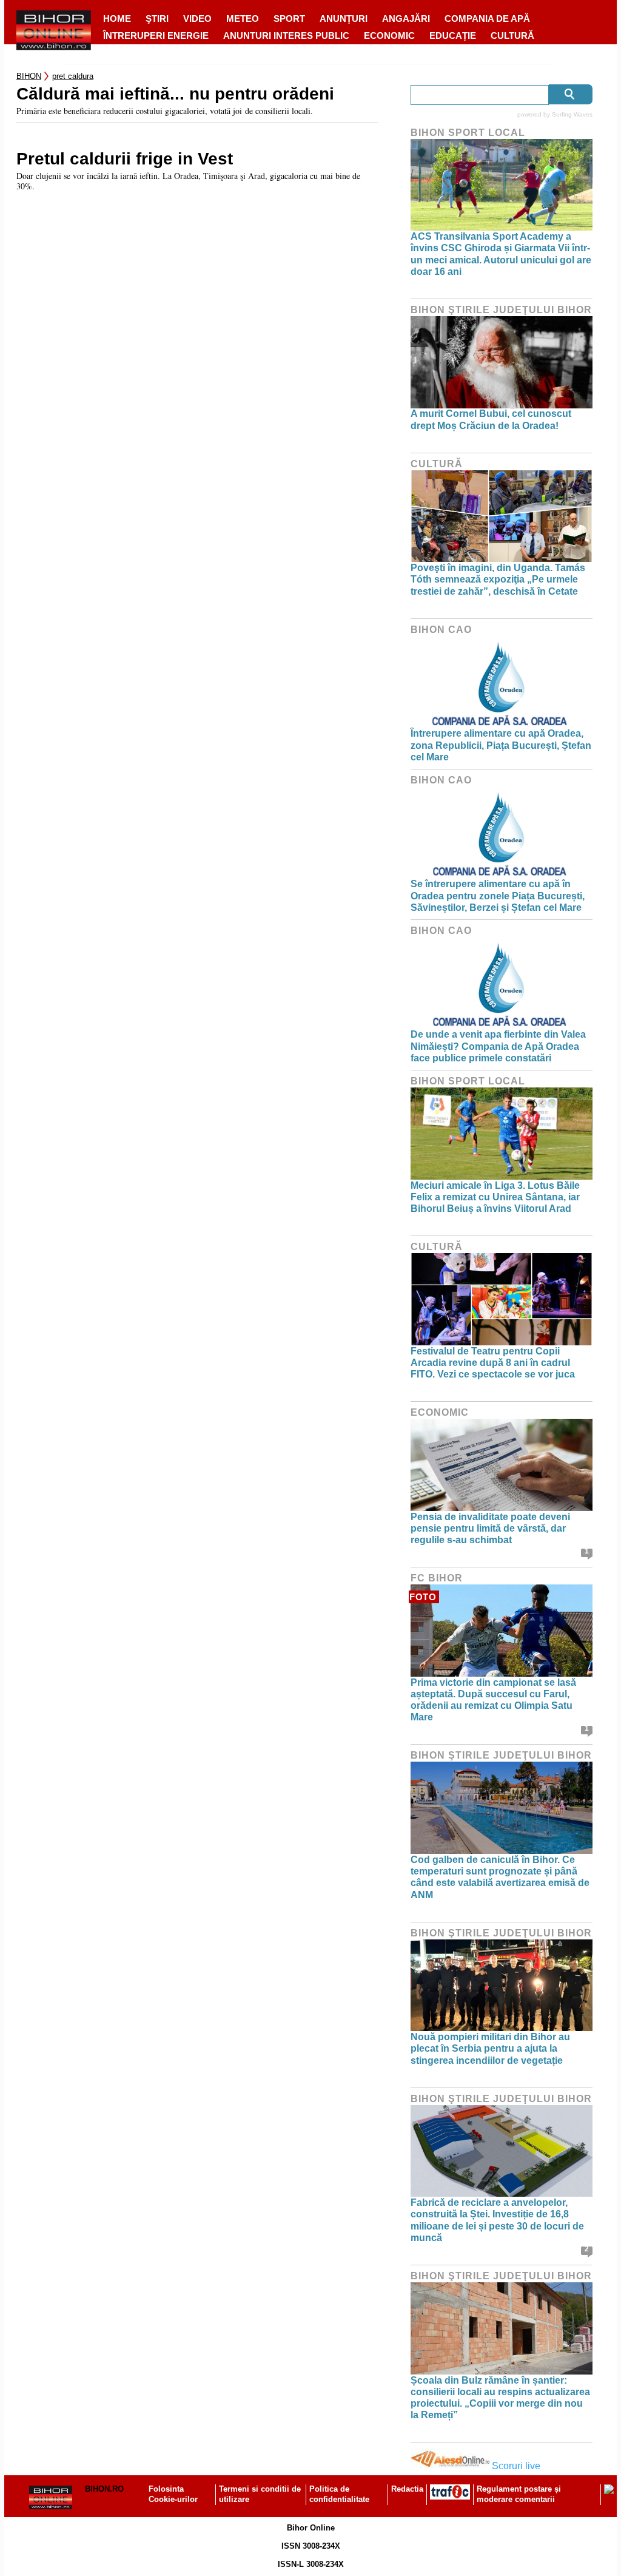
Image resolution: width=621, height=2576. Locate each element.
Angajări (406, 19)
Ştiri (157, 19)
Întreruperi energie (156, 35)
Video (197, 19)
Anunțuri (344, 19)
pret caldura (73, 76)
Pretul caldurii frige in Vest (125, 159)
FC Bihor (437, 1578)
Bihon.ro (104, 2489)
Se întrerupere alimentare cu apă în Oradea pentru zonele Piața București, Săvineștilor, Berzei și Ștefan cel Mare (498, 895)
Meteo (243, 19)
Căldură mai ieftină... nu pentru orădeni (175, 94)
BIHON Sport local (468, 133)
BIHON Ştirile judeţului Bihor (501, 310)
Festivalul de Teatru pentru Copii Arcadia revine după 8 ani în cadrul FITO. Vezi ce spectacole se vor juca (493, 1363)
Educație (453, 35)
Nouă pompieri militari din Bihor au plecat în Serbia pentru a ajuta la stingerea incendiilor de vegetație (490, 2048)
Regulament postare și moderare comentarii (519, 2494)
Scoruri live (516, 2466)
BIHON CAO (441, 630)
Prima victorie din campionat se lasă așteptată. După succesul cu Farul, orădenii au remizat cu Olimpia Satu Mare (493, 1700)
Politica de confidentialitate (339, 2494)
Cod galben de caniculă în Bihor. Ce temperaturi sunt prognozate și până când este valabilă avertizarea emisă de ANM (500, 1877)
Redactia (407, 2489)
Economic (389, 35)
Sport (289, 19)
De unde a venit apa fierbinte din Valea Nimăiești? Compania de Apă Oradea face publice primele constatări (498, 1046)
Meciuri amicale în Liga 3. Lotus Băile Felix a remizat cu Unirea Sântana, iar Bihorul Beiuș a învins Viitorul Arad (495, 1197)
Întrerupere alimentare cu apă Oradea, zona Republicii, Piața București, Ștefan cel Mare (501, 745)
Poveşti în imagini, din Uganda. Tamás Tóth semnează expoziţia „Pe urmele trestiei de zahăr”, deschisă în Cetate (498, 579)
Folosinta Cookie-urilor (173, 2494)
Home (117, 19)
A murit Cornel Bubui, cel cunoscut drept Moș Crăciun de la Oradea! (491, 419)
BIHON (29, 76)
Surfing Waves (572, 114)
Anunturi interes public (286, 35)
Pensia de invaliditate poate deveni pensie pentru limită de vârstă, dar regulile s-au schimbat (490, 1528)
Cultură (512, 35)
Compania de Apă (487, 19)
